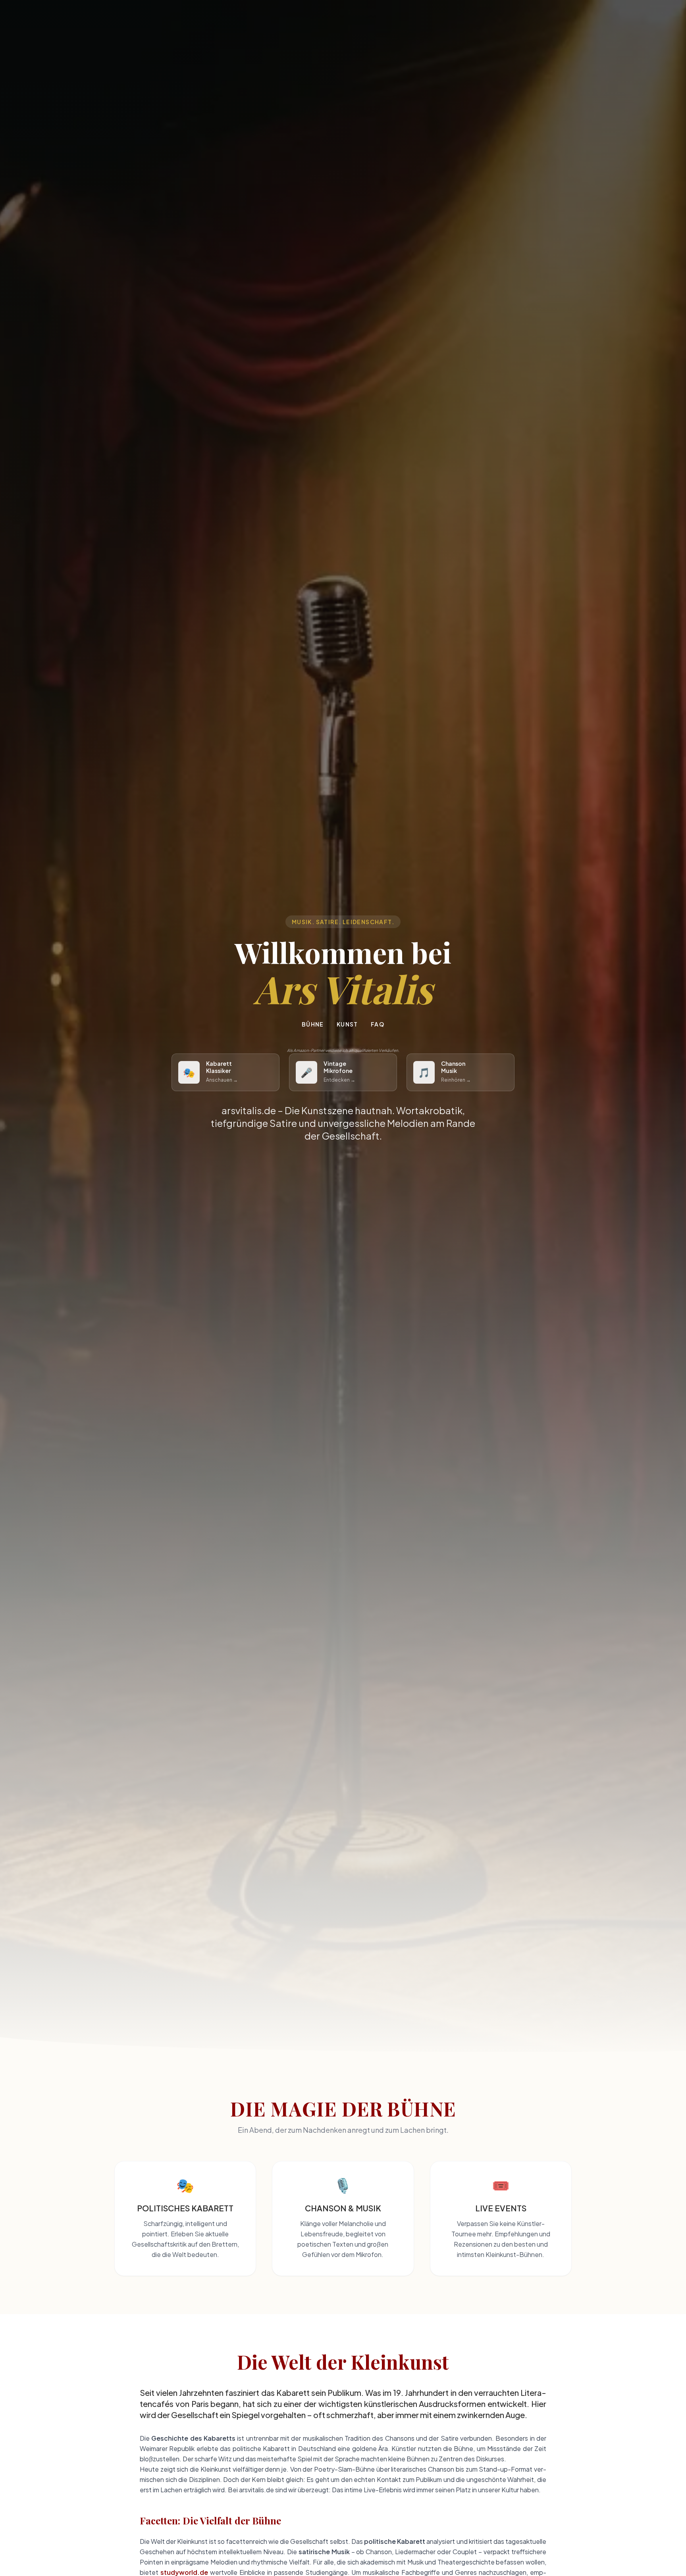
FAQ (378, 1024)
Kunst (347, 1024)
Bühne (313, 1024)
